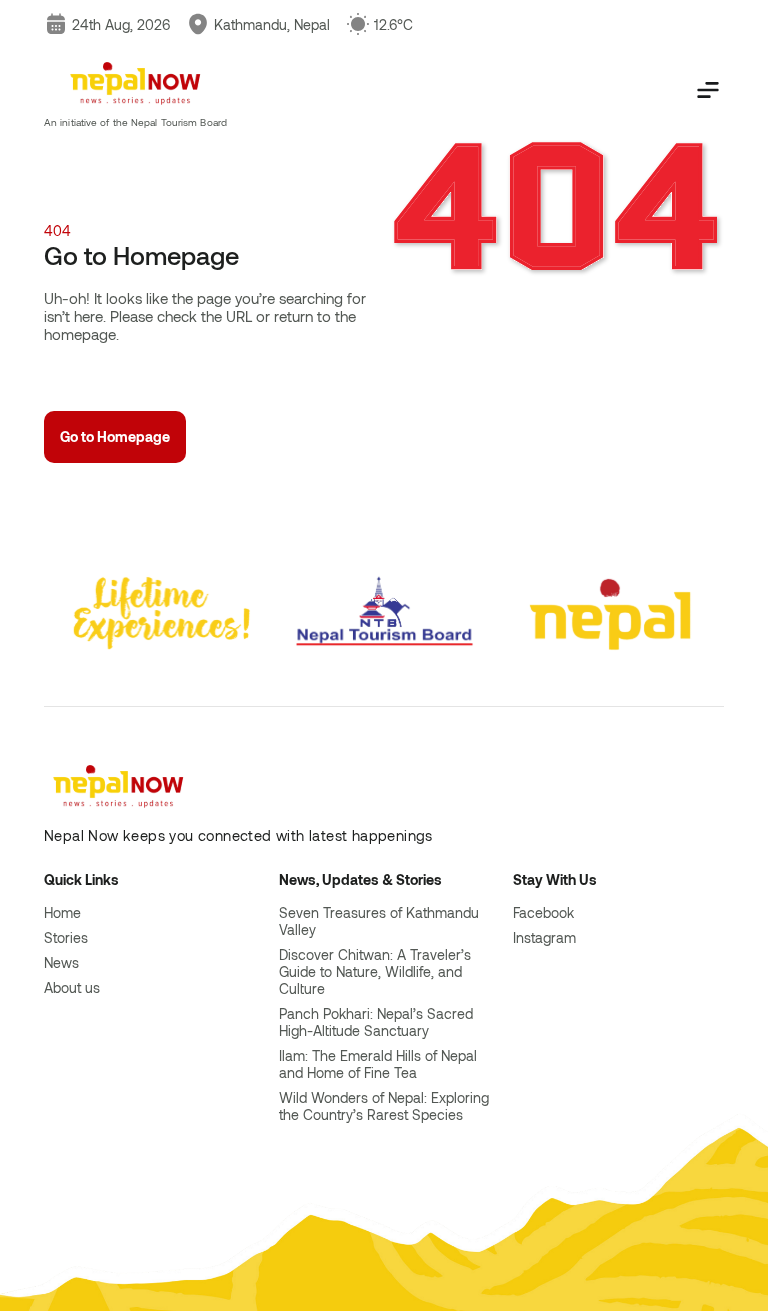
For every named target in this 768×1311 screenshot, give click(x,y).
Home (62, 912)
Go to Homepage (115, 436)
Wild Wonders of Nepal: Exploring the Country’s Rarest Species (384, 1106)
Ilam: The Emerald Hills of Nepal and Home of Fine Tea (378, 1064)
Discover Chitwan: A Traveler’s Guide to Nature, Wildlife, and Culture (375, 971)
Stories (66, 937)
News (61, 962)
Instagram (544, 937)
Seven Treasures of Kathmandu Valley (379, 921)
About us (72, 987)
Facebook (543, 912)
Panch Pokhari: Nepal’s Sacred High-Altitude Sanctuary (376, 1022)
